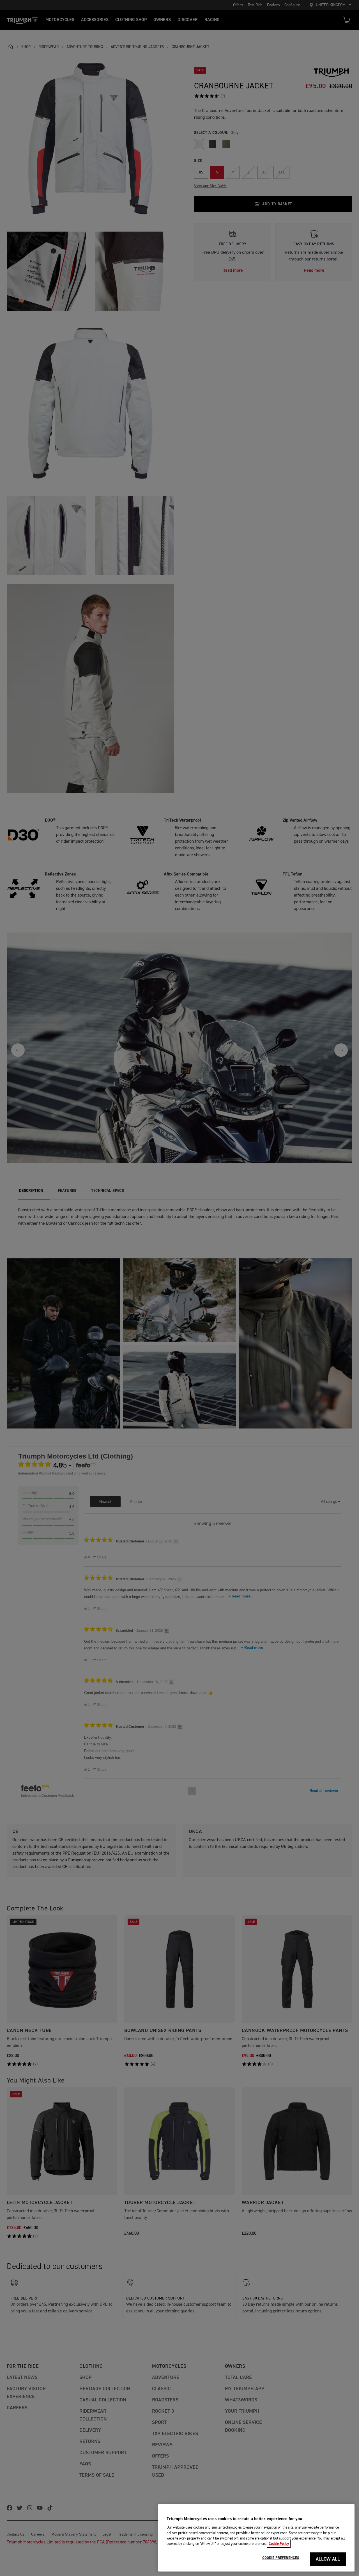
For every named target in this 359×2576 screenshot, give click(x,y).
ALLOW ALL (328, 2559)
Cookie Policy (279, 2544)
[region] (256, 2538)
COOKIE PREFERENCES (281, 2558)
